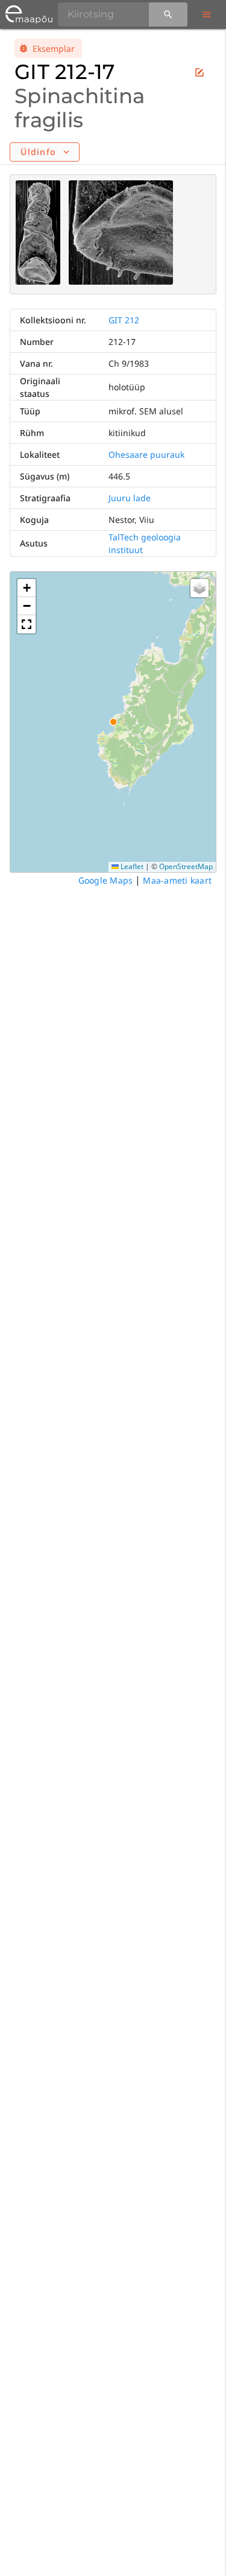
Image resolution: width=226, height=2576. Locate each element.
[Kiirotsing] (168, 14)
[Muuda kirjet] (199, 72)
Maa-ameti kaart (177, 880)
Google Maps (106, 880)
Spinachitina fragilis (80, 108)
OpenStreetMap (186, 866)
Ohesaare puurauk (146, 454)
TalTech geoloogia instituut (145, 543)
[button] (27, 588)
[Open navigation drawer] (207, 14)
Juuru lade (130, 498)
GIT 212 (124, 320)
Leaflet (131, 866)
